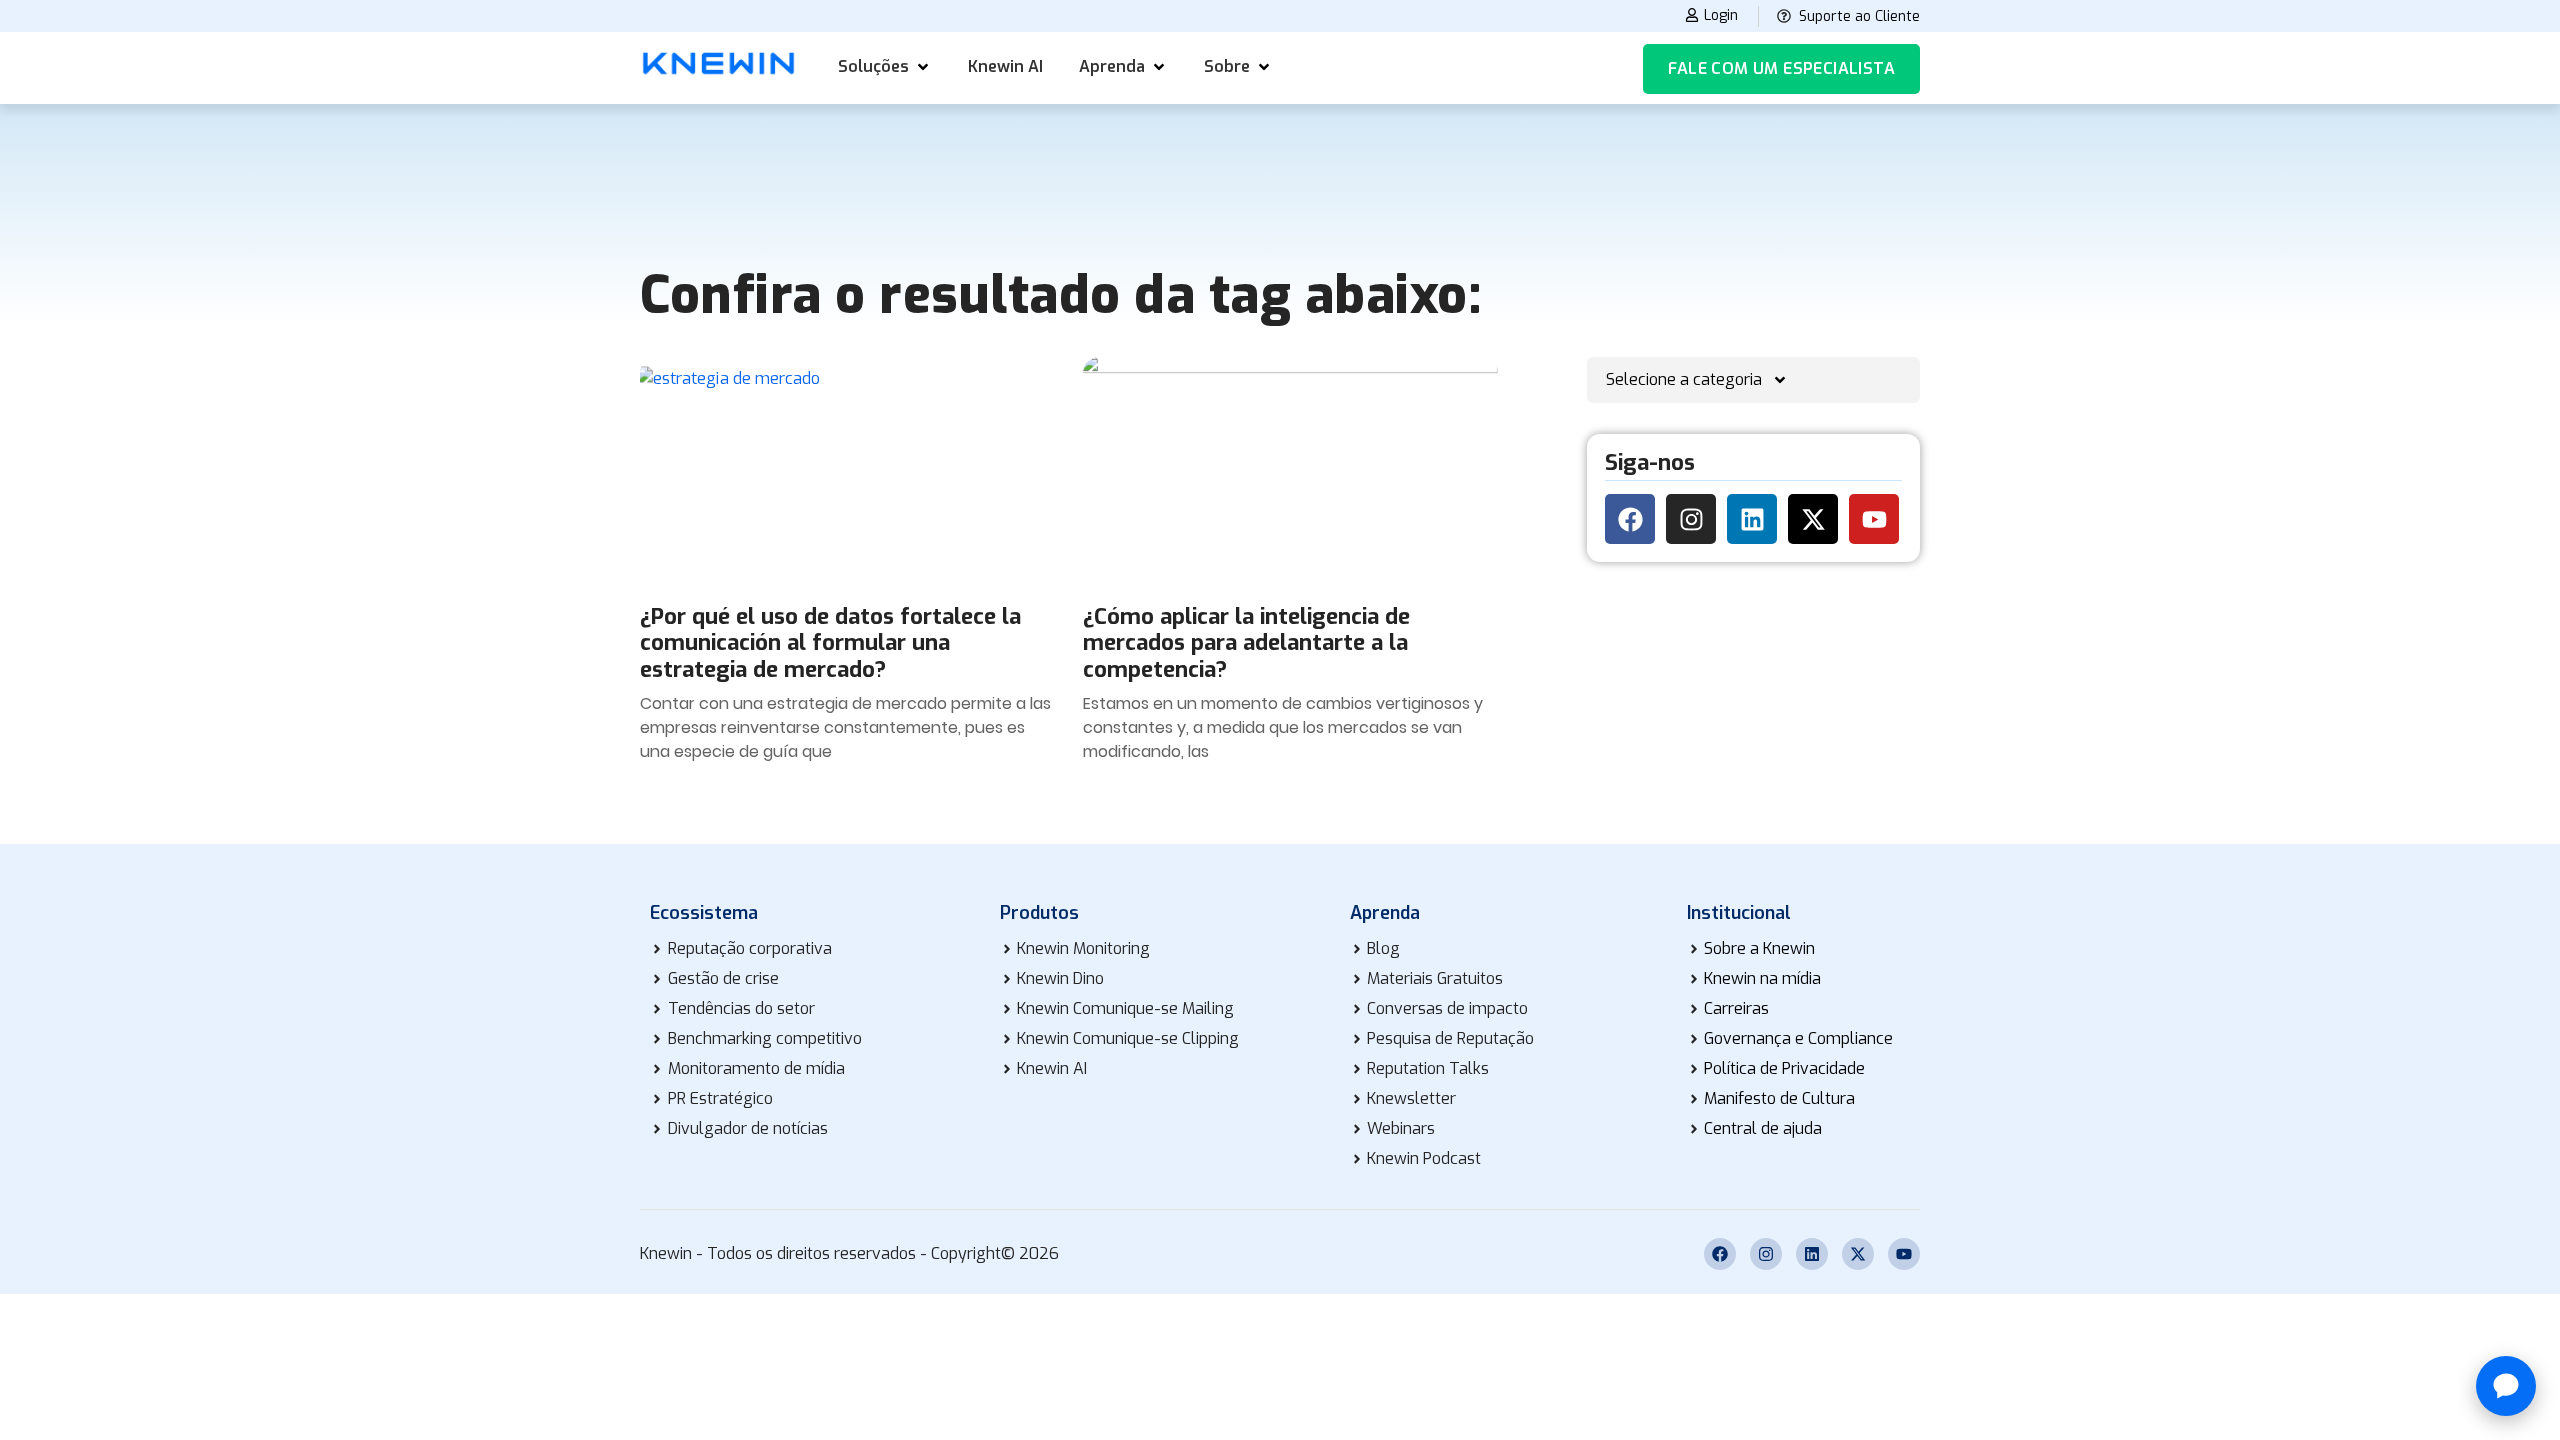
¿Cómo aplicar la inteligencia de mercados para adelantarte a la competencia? (1246, 643)
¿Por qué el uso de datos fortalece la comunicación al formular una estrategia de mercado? (830, 643)
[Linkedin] (1752, 519)
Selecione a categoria (1684, 379)
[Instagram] (1691, 519)
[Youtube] (1874, 519)
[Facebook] (1630, 519)
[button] (885, 67)
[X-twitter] (1813, 519)
